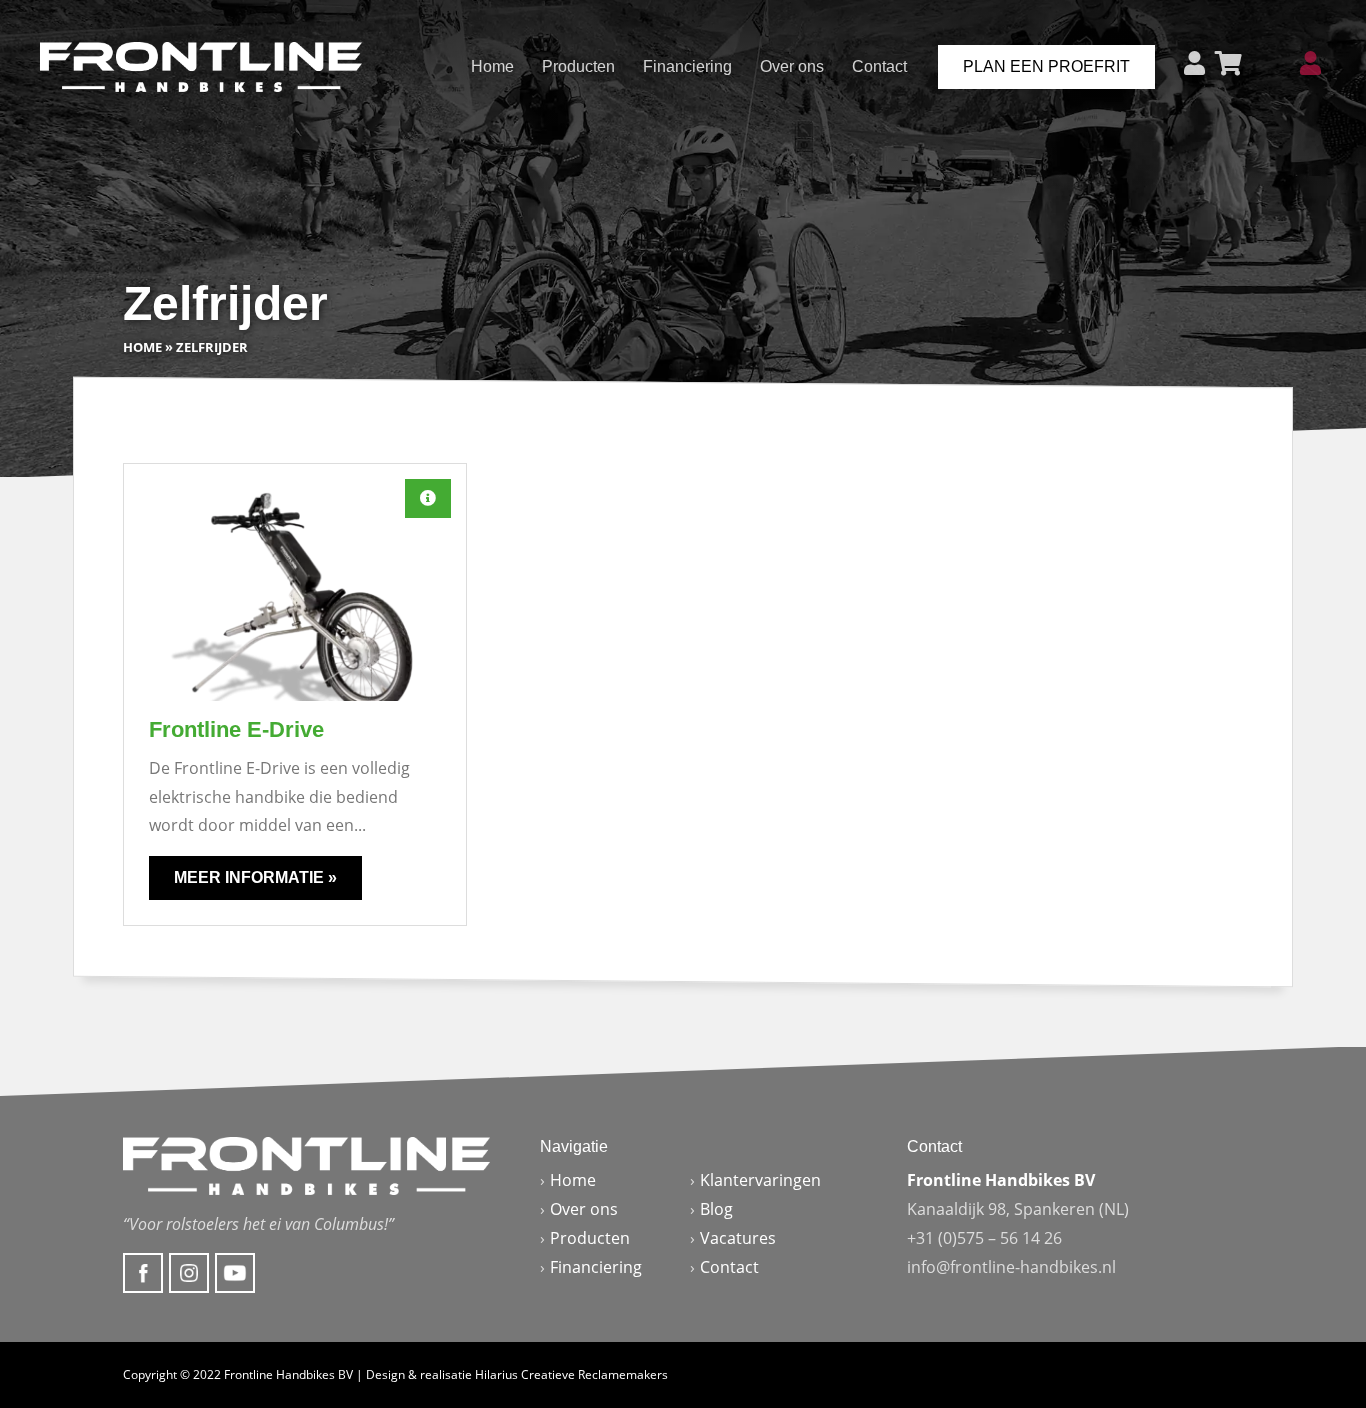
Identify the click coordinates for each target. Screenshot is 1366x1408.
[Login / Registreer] (1194, 63)
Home (492, 66)
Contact (879, 66)
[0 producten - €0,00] (1228, 63)
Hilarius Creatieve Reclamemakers (571, 1374)
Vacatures (738, 1238)
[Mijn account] (1310, 63)
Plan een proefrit (1046, 66)
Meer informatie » (255, 877)
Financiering (687, 66)
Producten (578, 66)
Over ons (792, 66)
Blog (716, 1209)
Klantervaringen (760, 1180)
